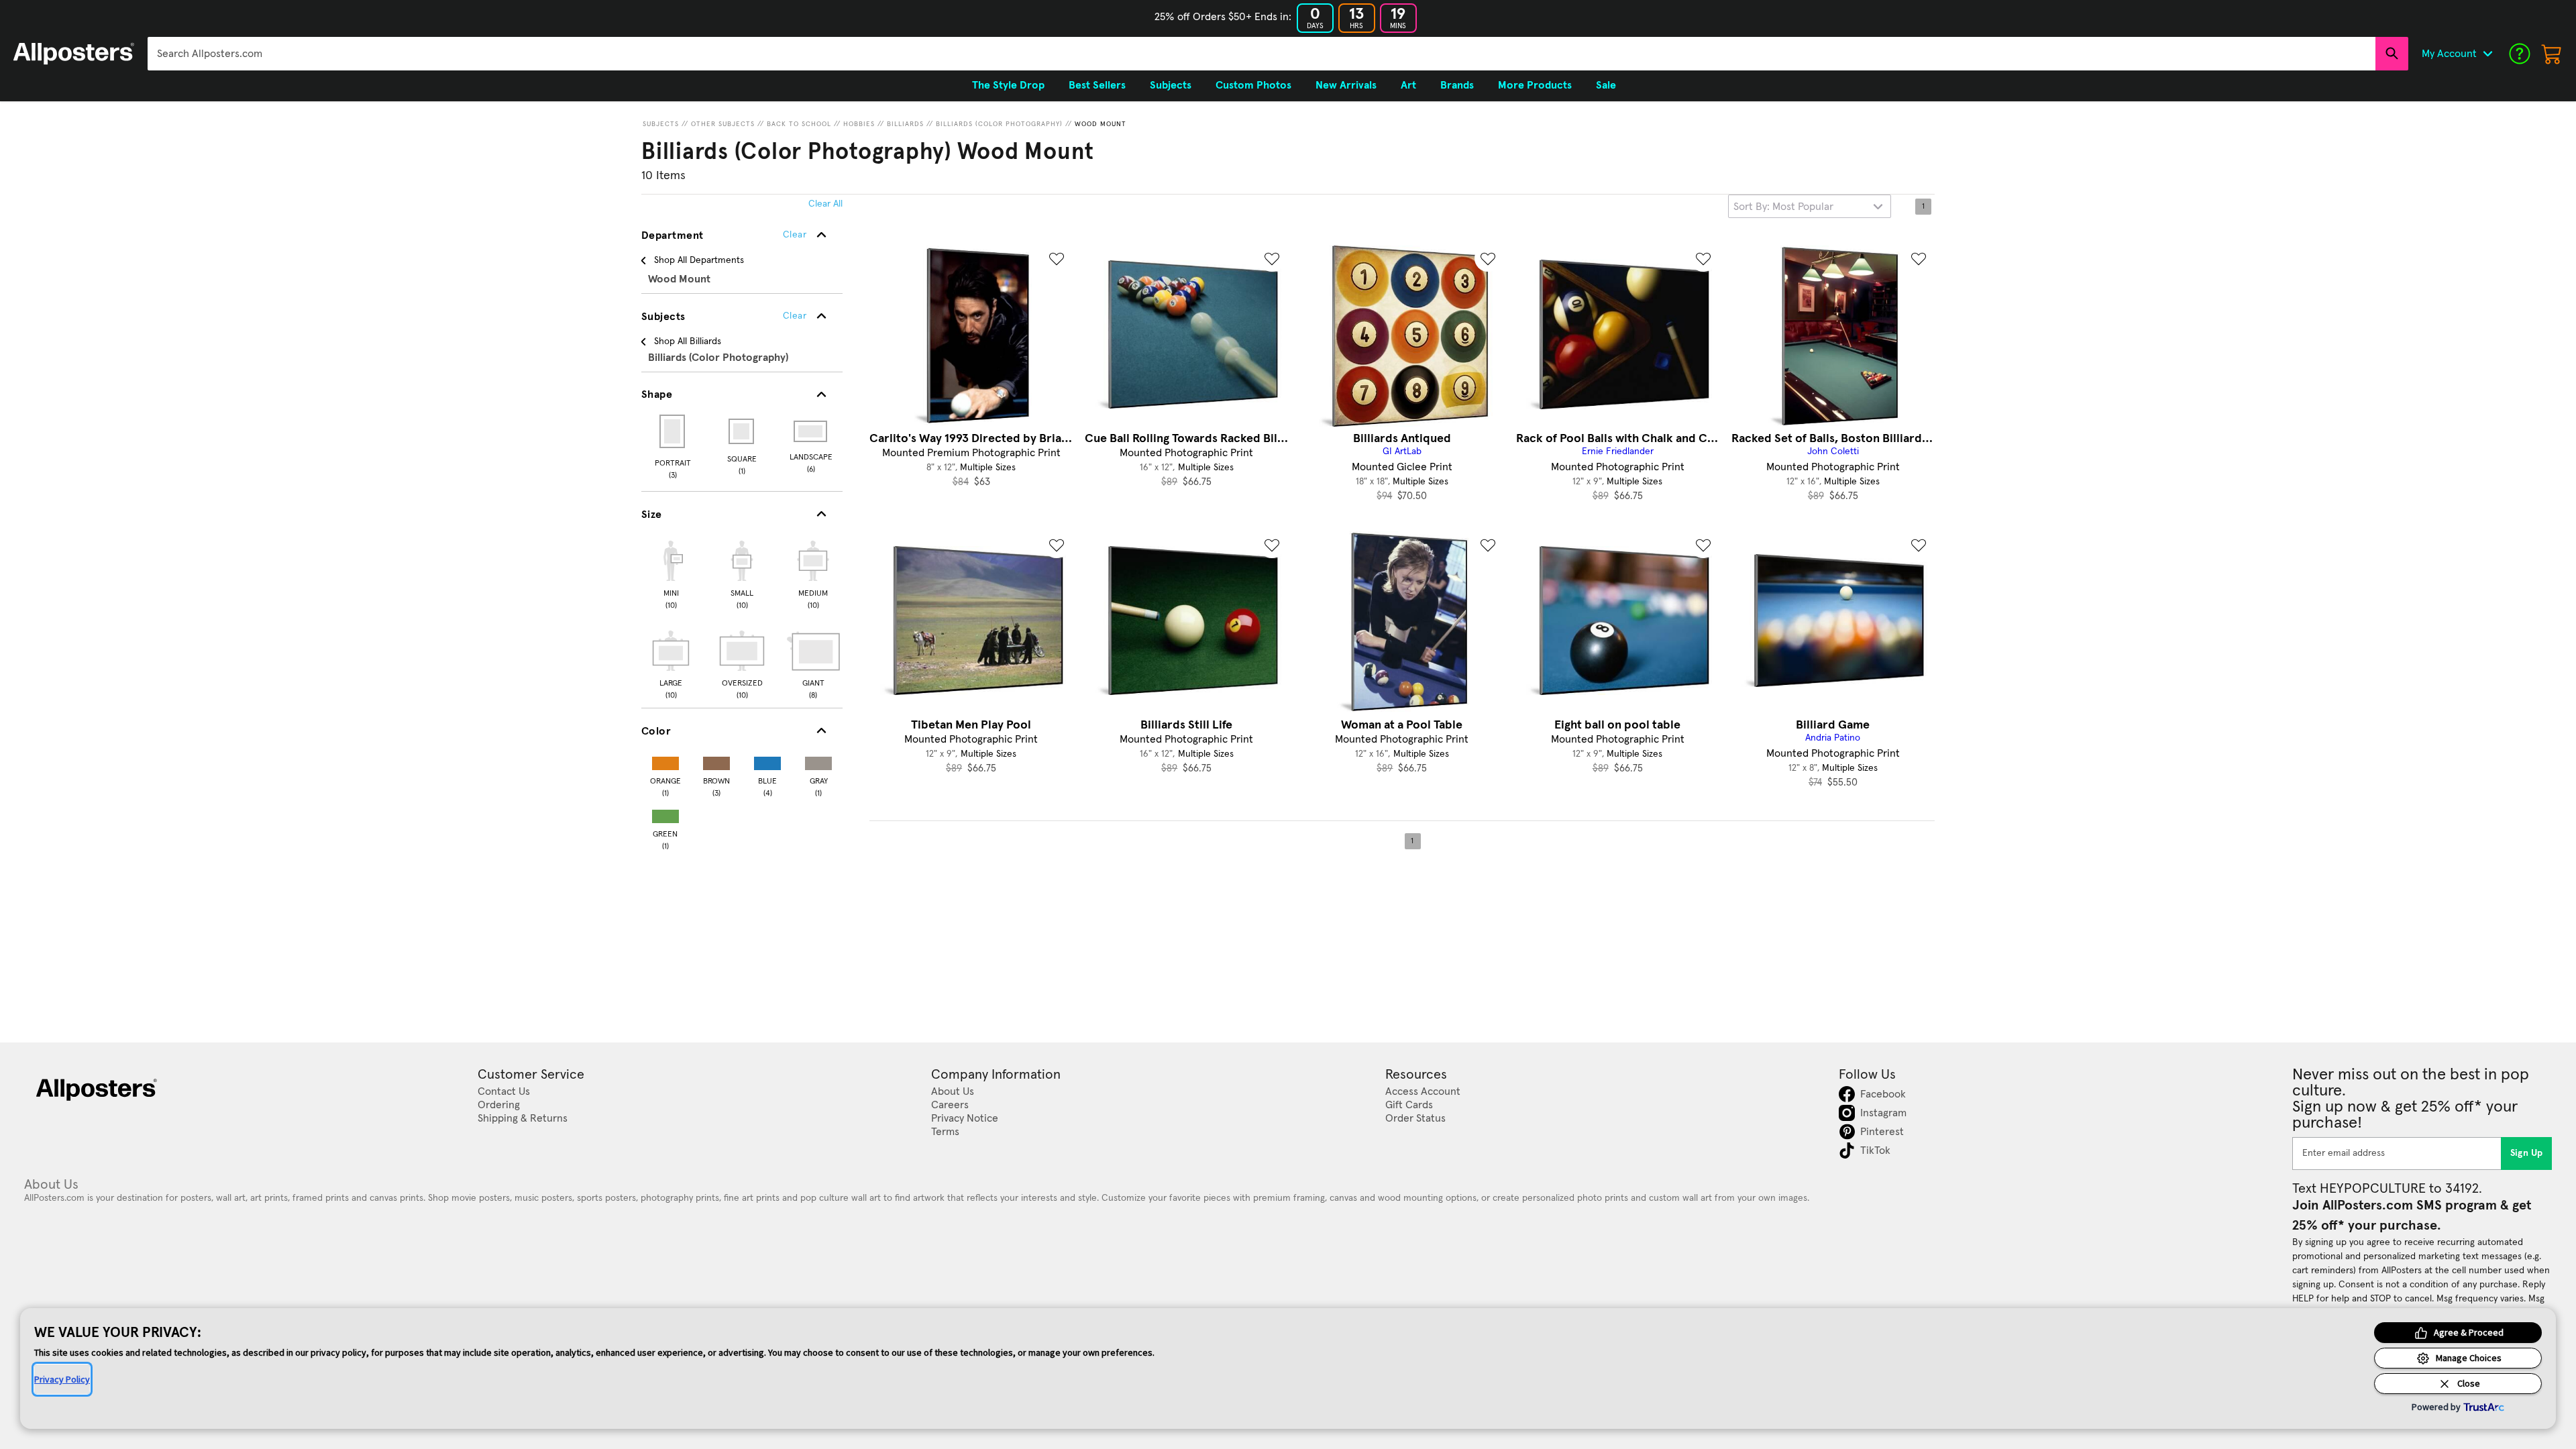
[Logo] (74, 54)
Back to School (799, 124)
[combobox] (1262, 54)
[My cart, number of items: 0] (2552, 54)
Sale (1606, 85)
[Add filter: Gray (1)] (818, 760)
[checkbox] (671, 573)
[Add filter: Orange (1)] (665, 760)
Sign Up (2527, 1153)
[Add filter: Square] (742, 431)
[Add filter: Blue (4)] (767, 760)
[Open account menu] (2487, 54)
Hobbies (859, 124)
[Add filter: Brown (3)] (716, 760)
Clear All (825, 204)
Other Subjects (723, 124)
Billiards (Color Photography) (999, 124)
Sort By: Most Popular (1783, 207)
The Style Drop (1008, 85)
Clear (795, 316)
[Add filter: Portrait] (673, 431)
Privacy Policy (62, 1379)
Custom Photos (1253, 85)
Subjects (661, 124)
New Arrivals (1346, 85)
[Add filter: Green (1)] (665, 813)
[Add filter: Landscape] (811, 431)
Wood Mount (1101, 124)
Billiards (905, 124)
